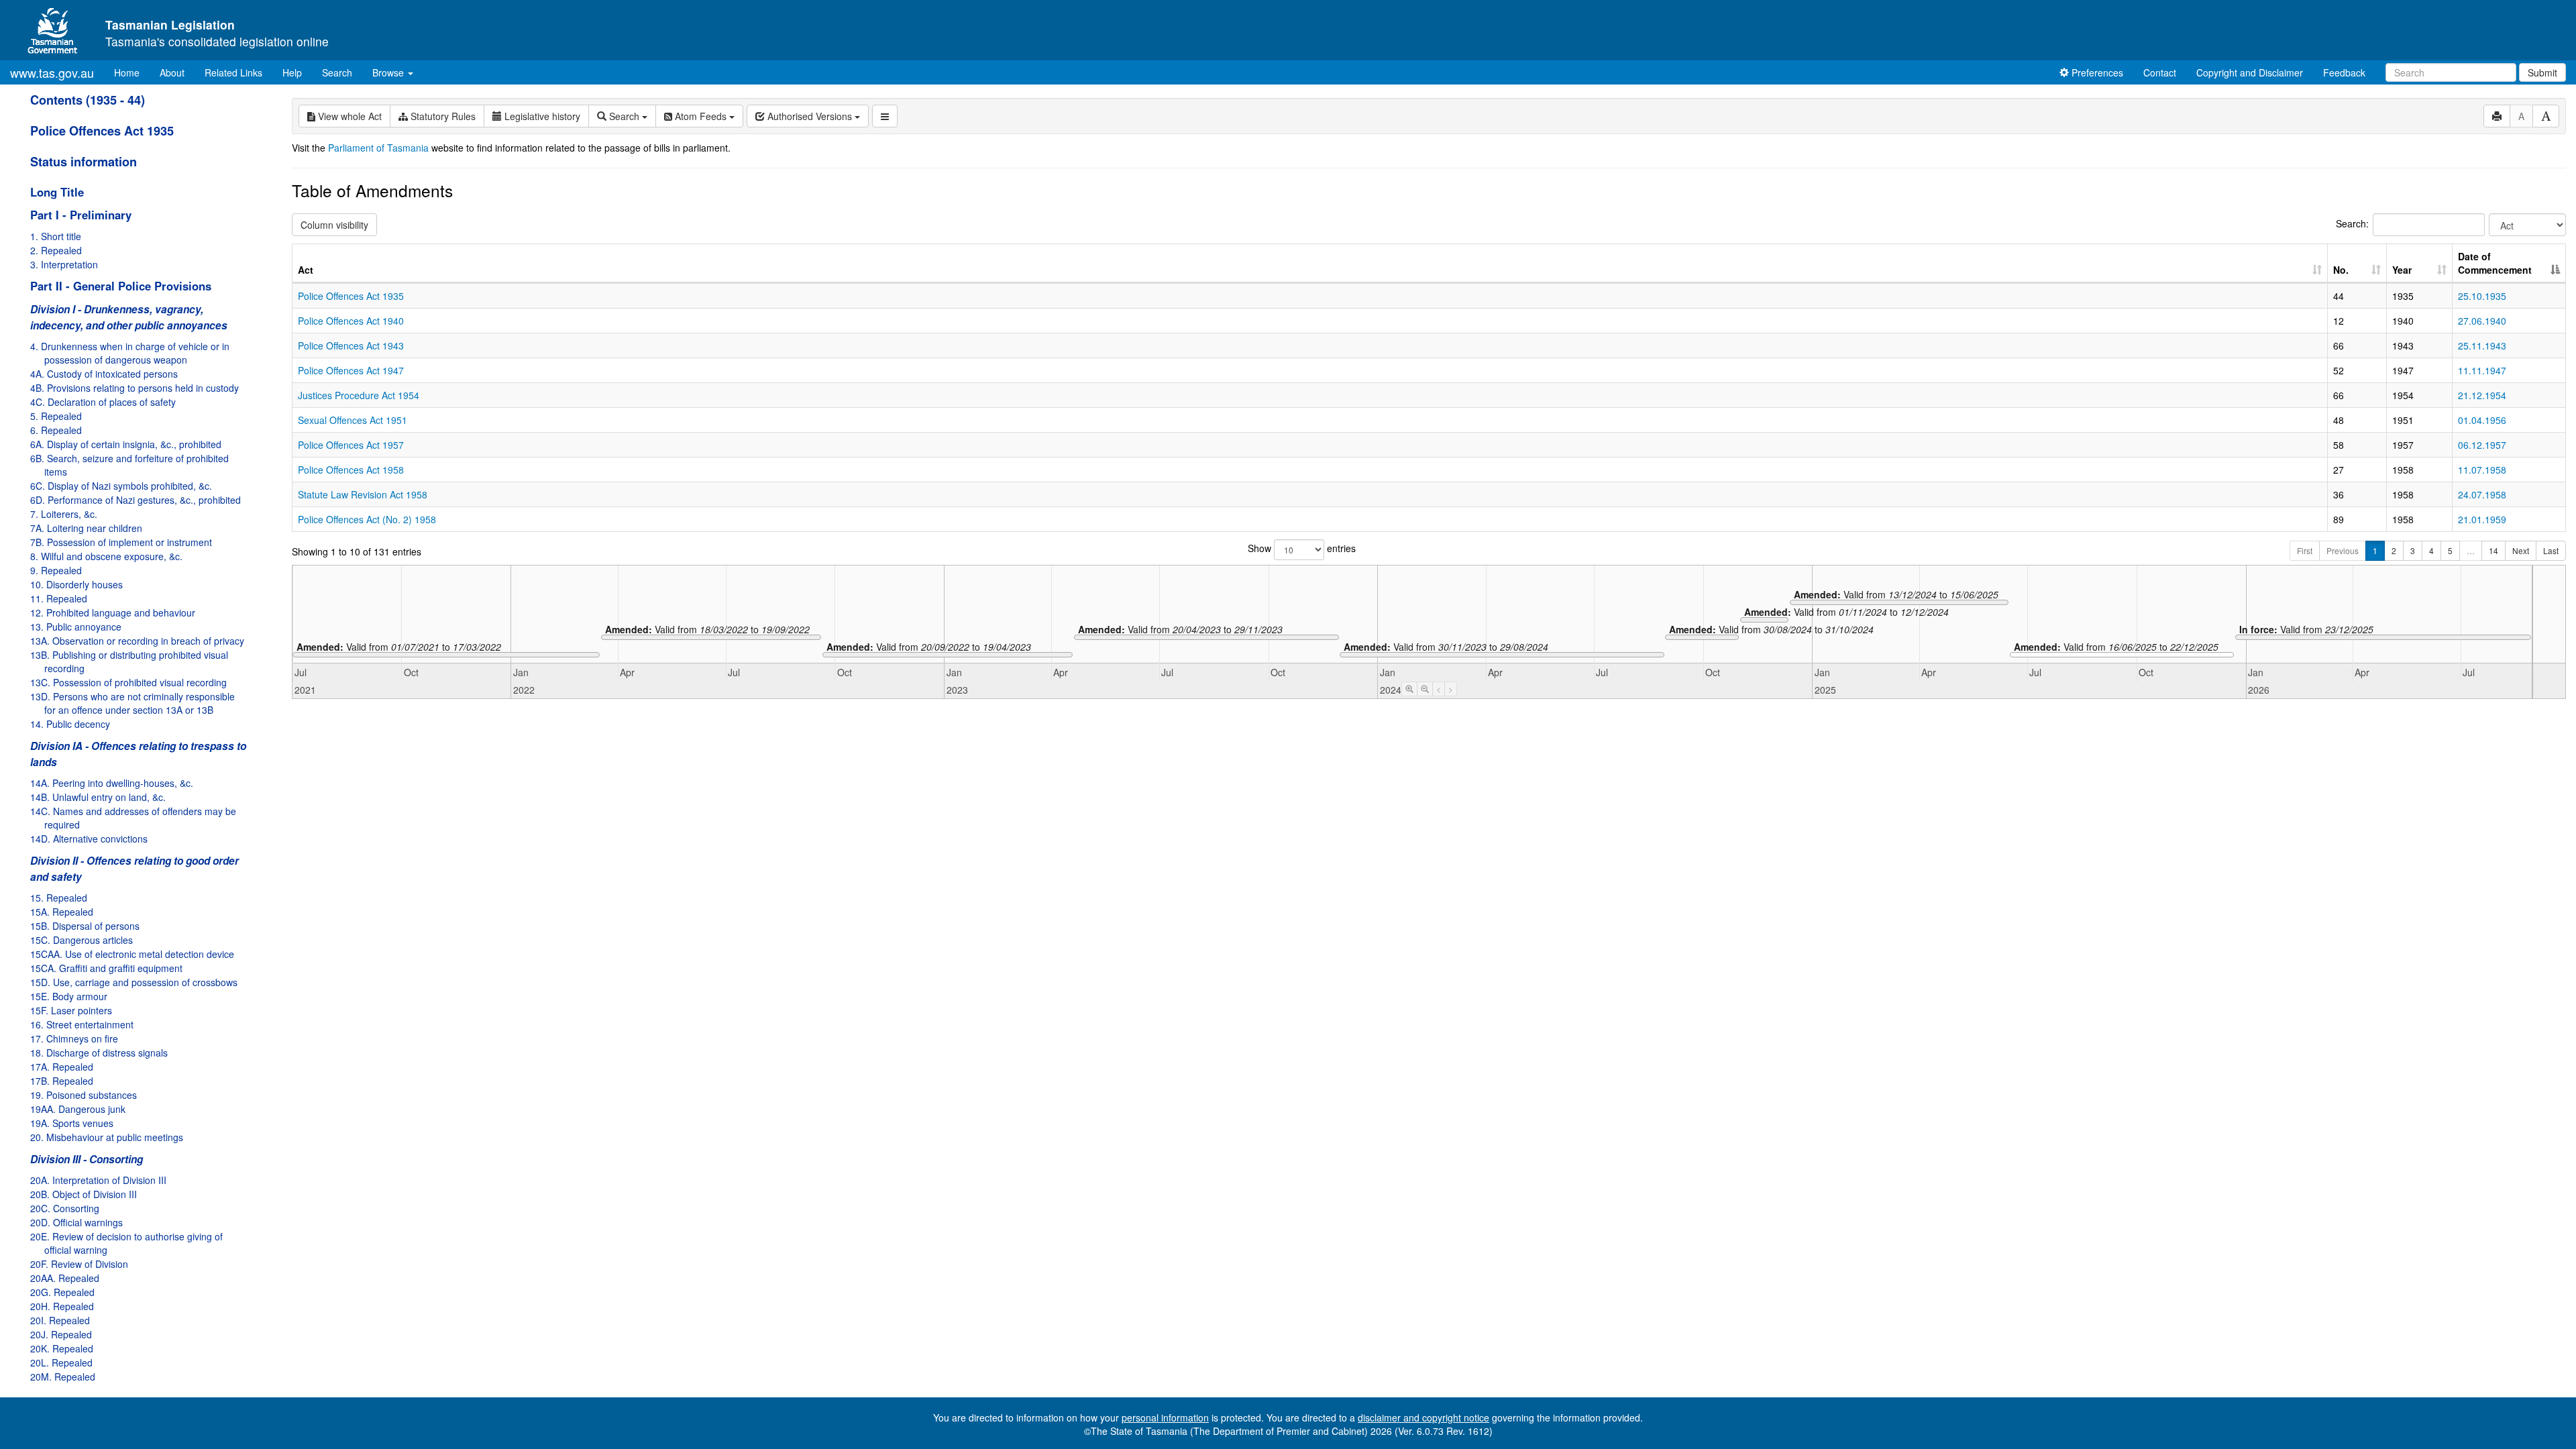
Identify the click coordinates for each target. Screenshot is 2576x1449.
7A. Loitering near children (86, 528)
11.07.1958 (2482, 470)
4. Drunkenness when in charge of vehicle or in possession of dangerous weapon (130, 353)
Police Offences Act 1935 (102, 131)
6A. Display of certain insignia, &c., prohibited (126, 444)
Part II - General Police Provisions (121, 286)
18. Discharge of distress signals (99, 1053)
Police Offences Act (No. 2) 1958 (367, 519)
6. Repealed (56, 430)
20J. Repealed (61, 1334)
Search (337, 72)
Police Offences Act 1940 (351, 321)
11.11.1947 (2482, 370)
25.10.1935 (2482, 296)
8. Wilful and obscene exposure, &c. (106, 556)
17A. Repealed (62, 1067)
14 (2493, 550)
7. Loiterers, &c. (64, 514)
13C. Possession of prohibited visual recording (128, 682)
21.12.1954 (2482, 395)
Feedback (2344, 72)
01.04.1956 (2482, 420)
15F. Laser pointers (71, 1010)
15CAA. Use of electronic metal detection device (132, 954)
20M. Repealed (63, 1377)
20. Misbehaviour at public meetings (107, 1137)
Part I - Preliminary (81, 215)
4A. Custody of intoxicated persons (104, 374)
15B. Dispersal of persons (85, 926)
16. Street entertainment (82, 1024)
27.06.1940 (2482, 321)
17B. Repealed (62, 1081)
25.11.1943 (2482, 345)
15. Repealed (59, 898)
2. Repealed (56, 250)
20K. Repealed (62, 1348)
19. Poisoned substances (84, 1095)
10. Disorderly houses (76, 584)
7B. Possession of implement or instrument (121, 542)
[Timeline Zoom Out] (1425, 689)
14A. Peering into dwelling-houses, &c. (112, 783)
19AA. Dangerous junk (78, 1109)
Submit (2542, 72)
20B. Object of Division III (84, 1194)
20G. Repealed (62, 1292)
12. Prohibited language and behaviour (113, 612)
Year (2402, 270)
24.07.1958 (2482, 494)
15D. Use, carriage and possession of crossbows (134, 982)
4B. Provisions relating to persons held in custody (135, 388)
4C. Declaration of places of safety (103, 402)
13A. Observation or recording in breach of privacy (137, 641)
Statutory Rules (442, 116)
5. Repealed (56, 416)
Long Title (57, 192)
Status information (84, 162)
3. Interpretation (64, 264)
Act (306, 270)
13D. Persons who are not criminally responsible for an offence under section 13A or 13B (132, 703)
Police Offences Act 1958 (351, 470)
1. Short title (56, 236)
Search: (2352, 223)
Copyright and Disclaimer (2250, 72)
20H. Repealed (62, 1306)
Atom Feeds (701, 116)
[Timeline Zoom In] (1409, 689)
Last (2551, 550)
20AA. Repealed (65, 1278)
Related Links (233, 72)
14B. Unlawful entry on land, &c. (98, 797)
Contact (2160, 72)
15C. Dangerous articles (82, 940)
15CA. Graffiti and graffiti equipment (106, 968)
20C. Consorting (65, 1208)
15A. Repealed (62, 912)
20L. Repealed (61, 1362)
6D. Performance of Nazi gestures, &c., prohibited (136, 500)
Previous (2343, 550)
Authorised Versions (810, 116)
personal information (1165, 1417)
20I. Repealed (60, 1320)
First (2305, 550)
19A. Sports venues (72, 1123)
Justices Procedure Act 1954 (359, 395)
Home (132, 72)
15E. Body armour (69, 996)
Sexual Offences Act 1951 (353, 420)
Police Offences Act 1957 (351, 445)
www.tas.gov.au (52, 72)
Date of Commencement (2495, 263)
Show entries (1302, 548)
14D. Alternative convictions (89, 839)
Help (292, 72)
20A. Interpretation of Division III (98, 1180)
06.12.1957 (2482, 445)
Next (2521, 550)
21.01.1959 (2482, 519)
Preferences (2096, 72)
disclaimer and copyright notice (1424, 1417)
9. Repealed (56, 570)
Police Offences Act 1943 (351, 345)
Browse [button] (389, 72)
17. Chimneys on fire (74, 1038)
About (172, 72)
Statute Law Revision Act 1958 (363, 494)
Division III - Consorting (87, 1159)
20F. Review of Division (79, 1264)
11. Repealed (59, 598)
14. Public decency (70, 724)
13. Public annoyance (76, 627)
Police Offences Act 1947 (351, 370)
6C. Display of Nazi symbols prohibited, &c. (121, 486)
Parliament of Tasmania (378, 148)
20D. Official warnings (76, 1222)
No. (2341, 270)
